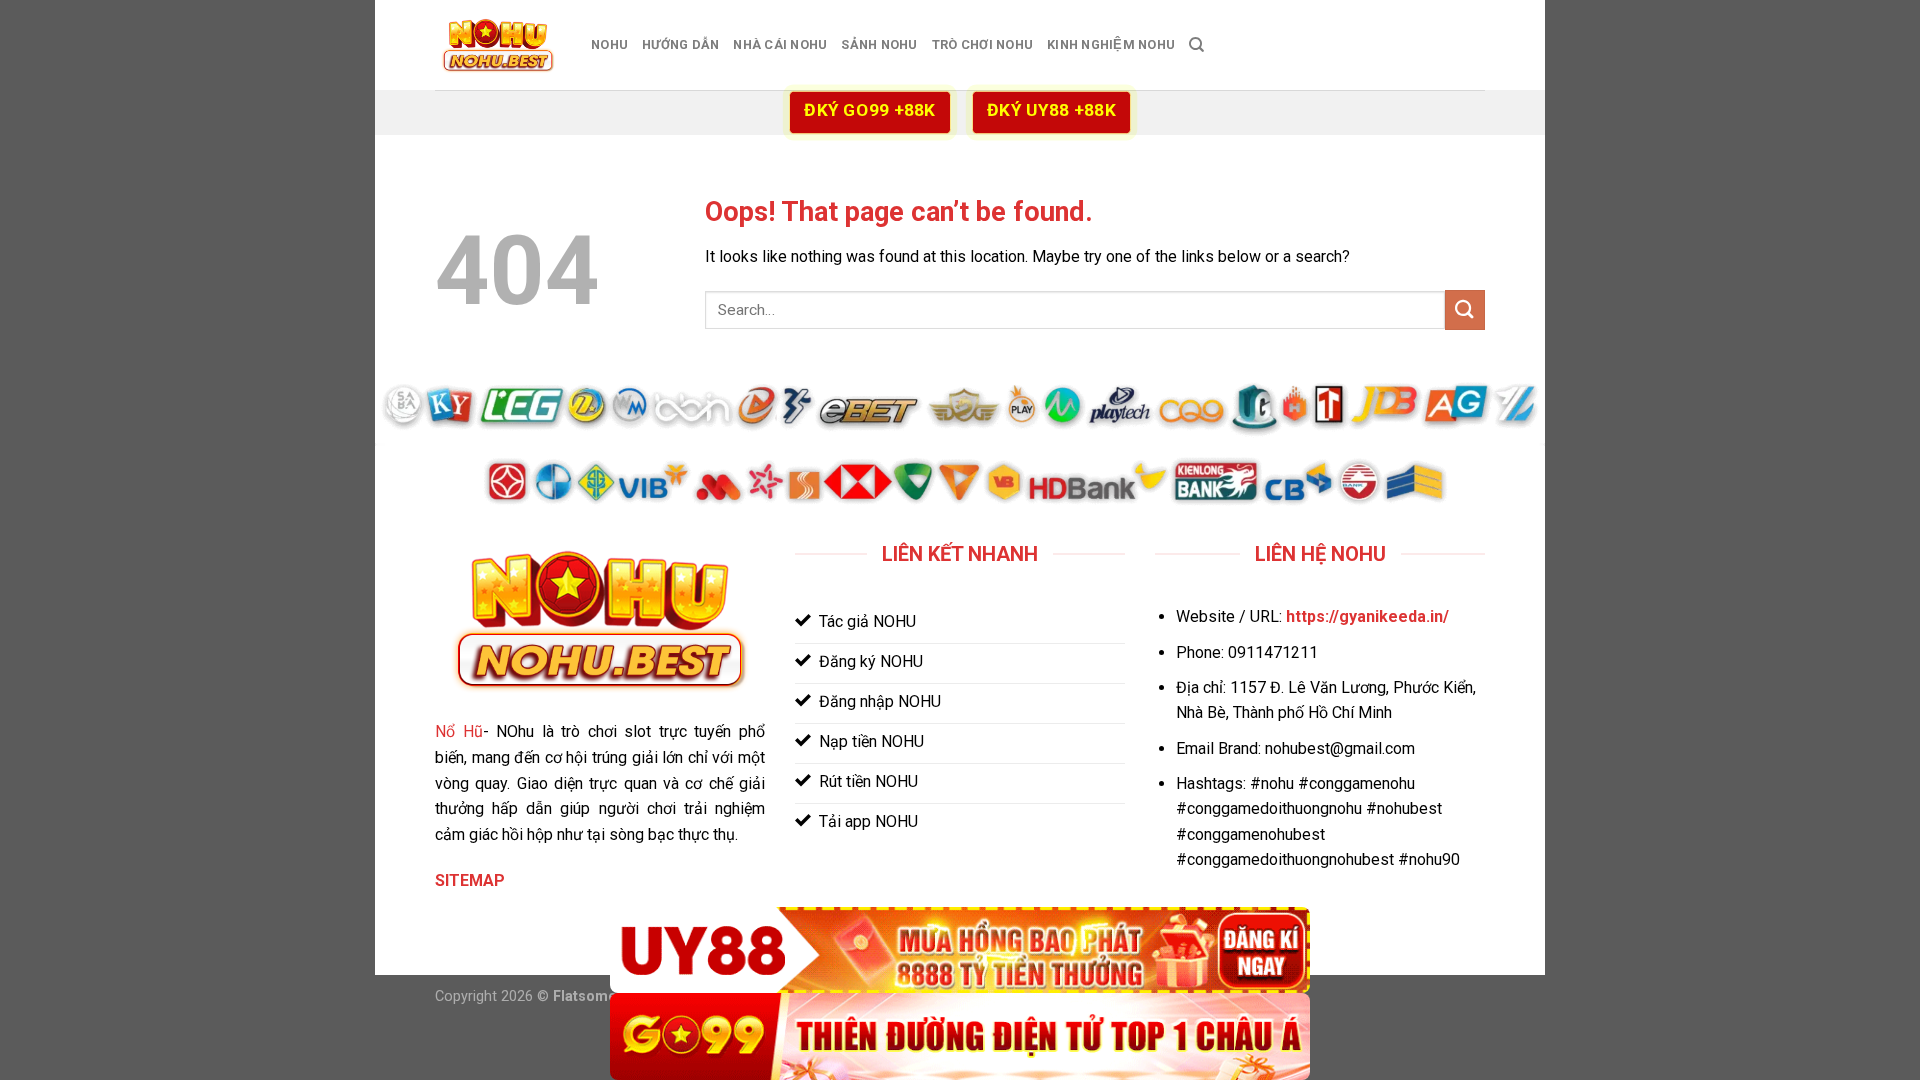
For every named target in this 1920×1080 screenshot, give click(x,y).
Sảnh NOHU (879, 44)
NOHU (609, 44)
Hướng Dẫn (680, 44)
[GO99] (960, 1036)
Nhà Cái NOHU (780, 44)
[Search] (1196, 45)
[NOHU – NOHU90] (498, 45)
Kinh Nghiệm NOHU (1111, 44)
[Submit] (1465, 309)
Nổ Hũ (459, 731)
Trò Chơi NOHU (982, 44)
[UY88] (960, 950)
